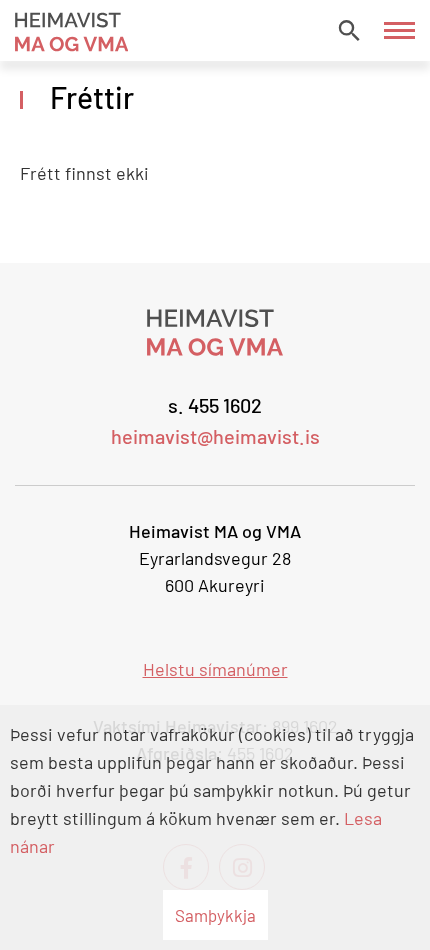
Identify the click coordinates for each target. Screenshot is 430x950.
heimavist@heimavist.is (215, 436)
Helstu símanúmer (215, 669)
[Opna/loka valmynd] (399, 30)
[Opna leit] (349, 30)
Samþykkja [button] (215, 915)
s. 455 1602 (215, 405)
